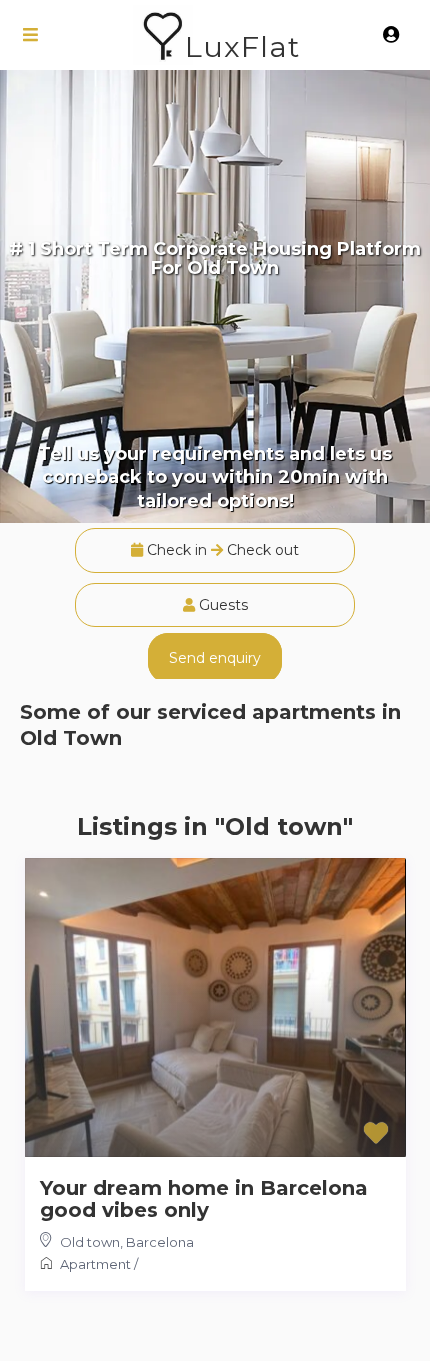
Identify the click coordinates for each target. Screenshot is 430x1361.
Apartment (95, 1264)
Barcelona (160, 1242)
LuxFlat (242, 46)
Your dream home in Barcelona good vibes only (204, 1199)
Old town (90, 1242)
